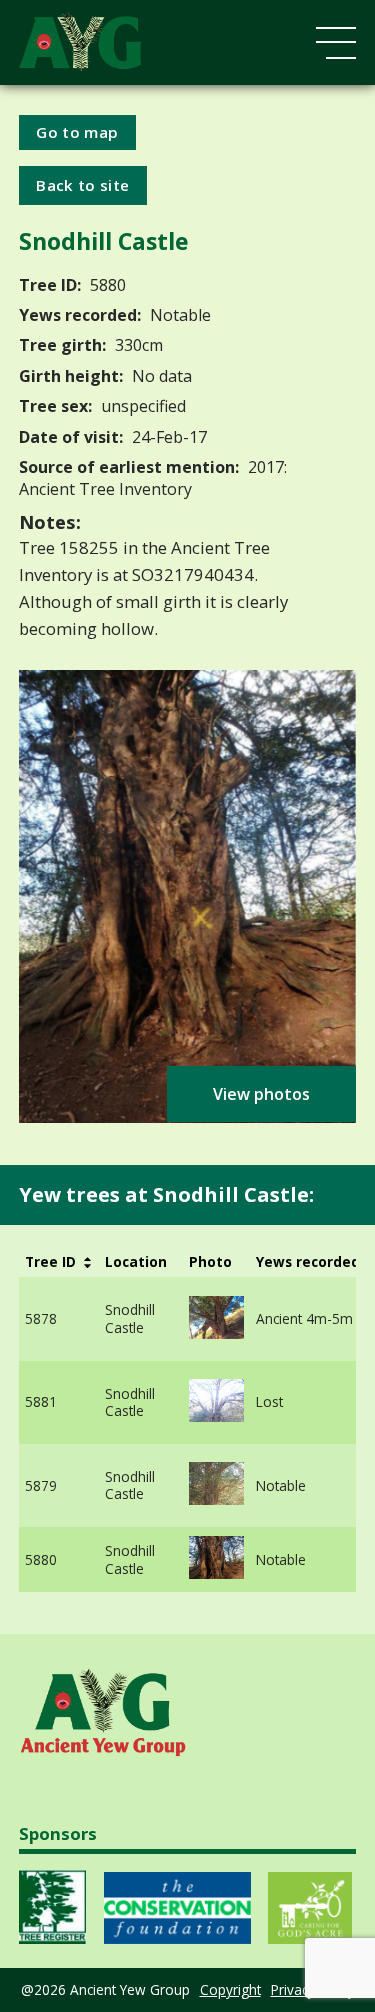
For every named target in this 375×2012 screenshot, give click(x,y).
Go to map (77, 132)
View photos (261, 1094)
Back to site (82, 185)
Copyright (230, 1989)
